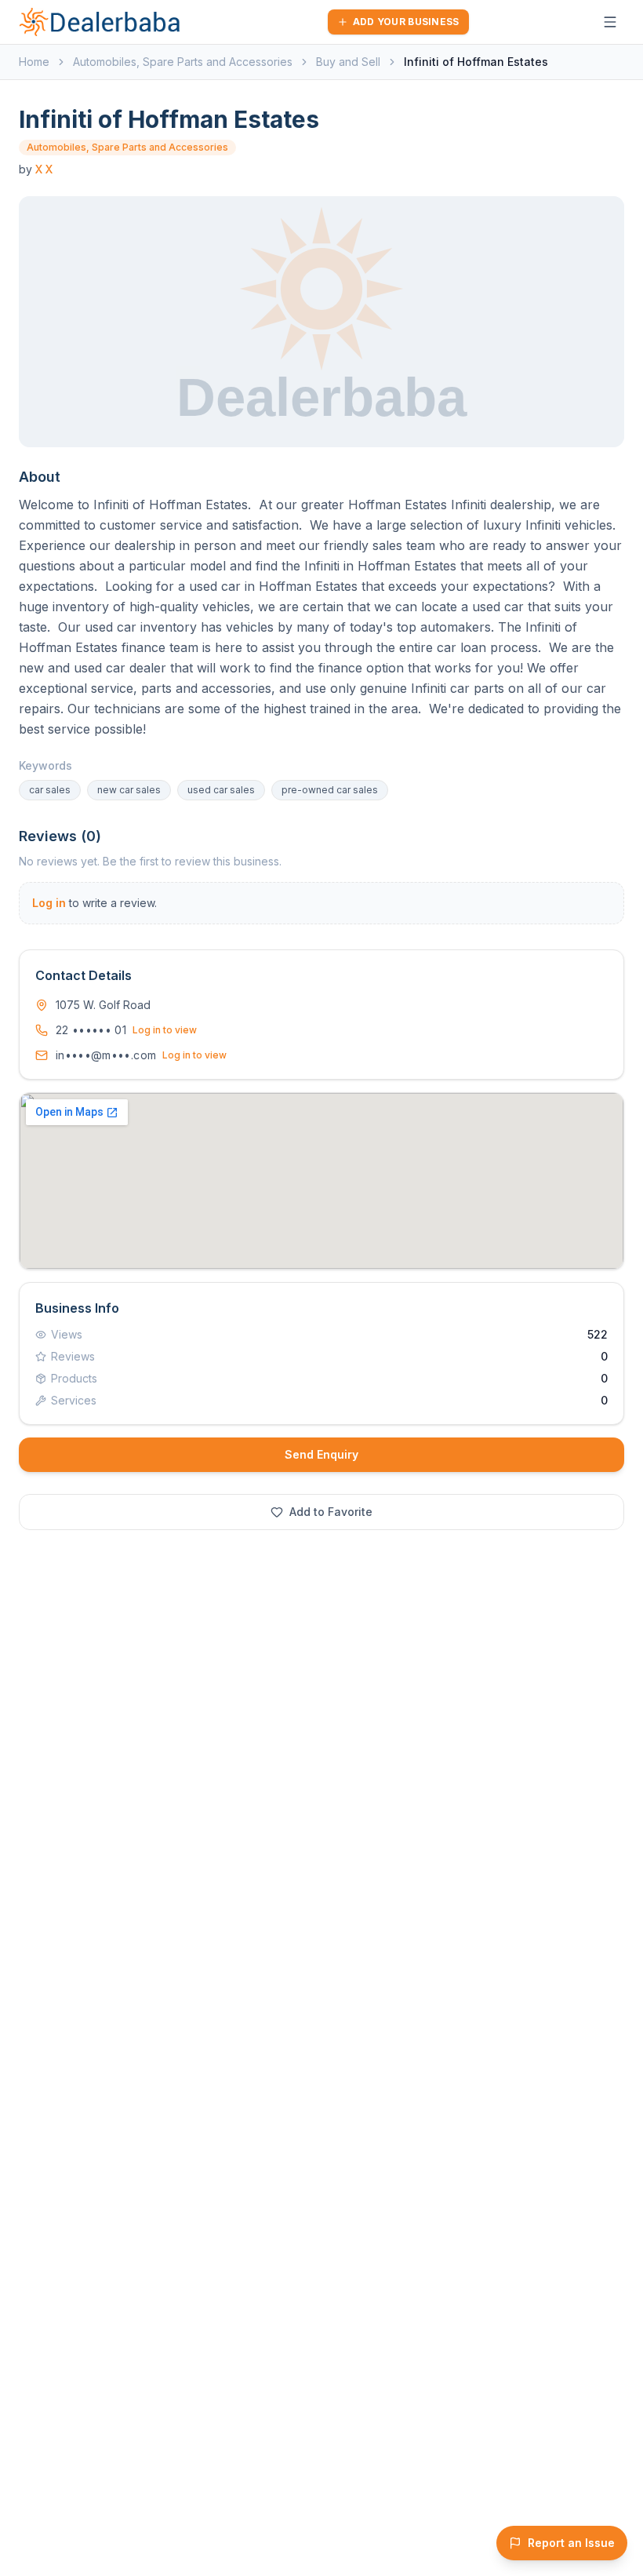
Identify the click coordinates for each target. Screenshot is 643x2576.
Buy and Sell (348, 62)
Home (34, 62)
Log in (49, 903)
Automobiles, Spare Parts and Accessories (183, 62)
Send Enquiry (321, 1454)
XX (44, 169)
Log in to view (165, 1030)
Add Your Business (406, 22)
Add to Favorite (331, 1512)
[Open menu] (610, 22)
